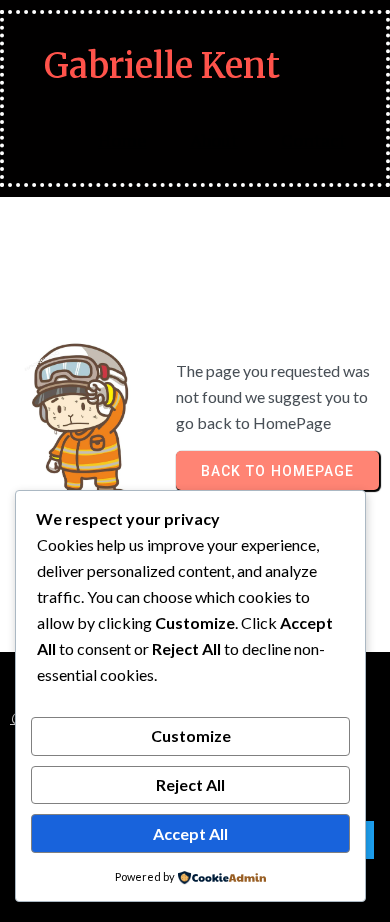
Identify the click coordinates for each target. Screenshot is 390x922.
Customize (191, 735)
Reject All (190, 784)
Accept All (190, 833)
